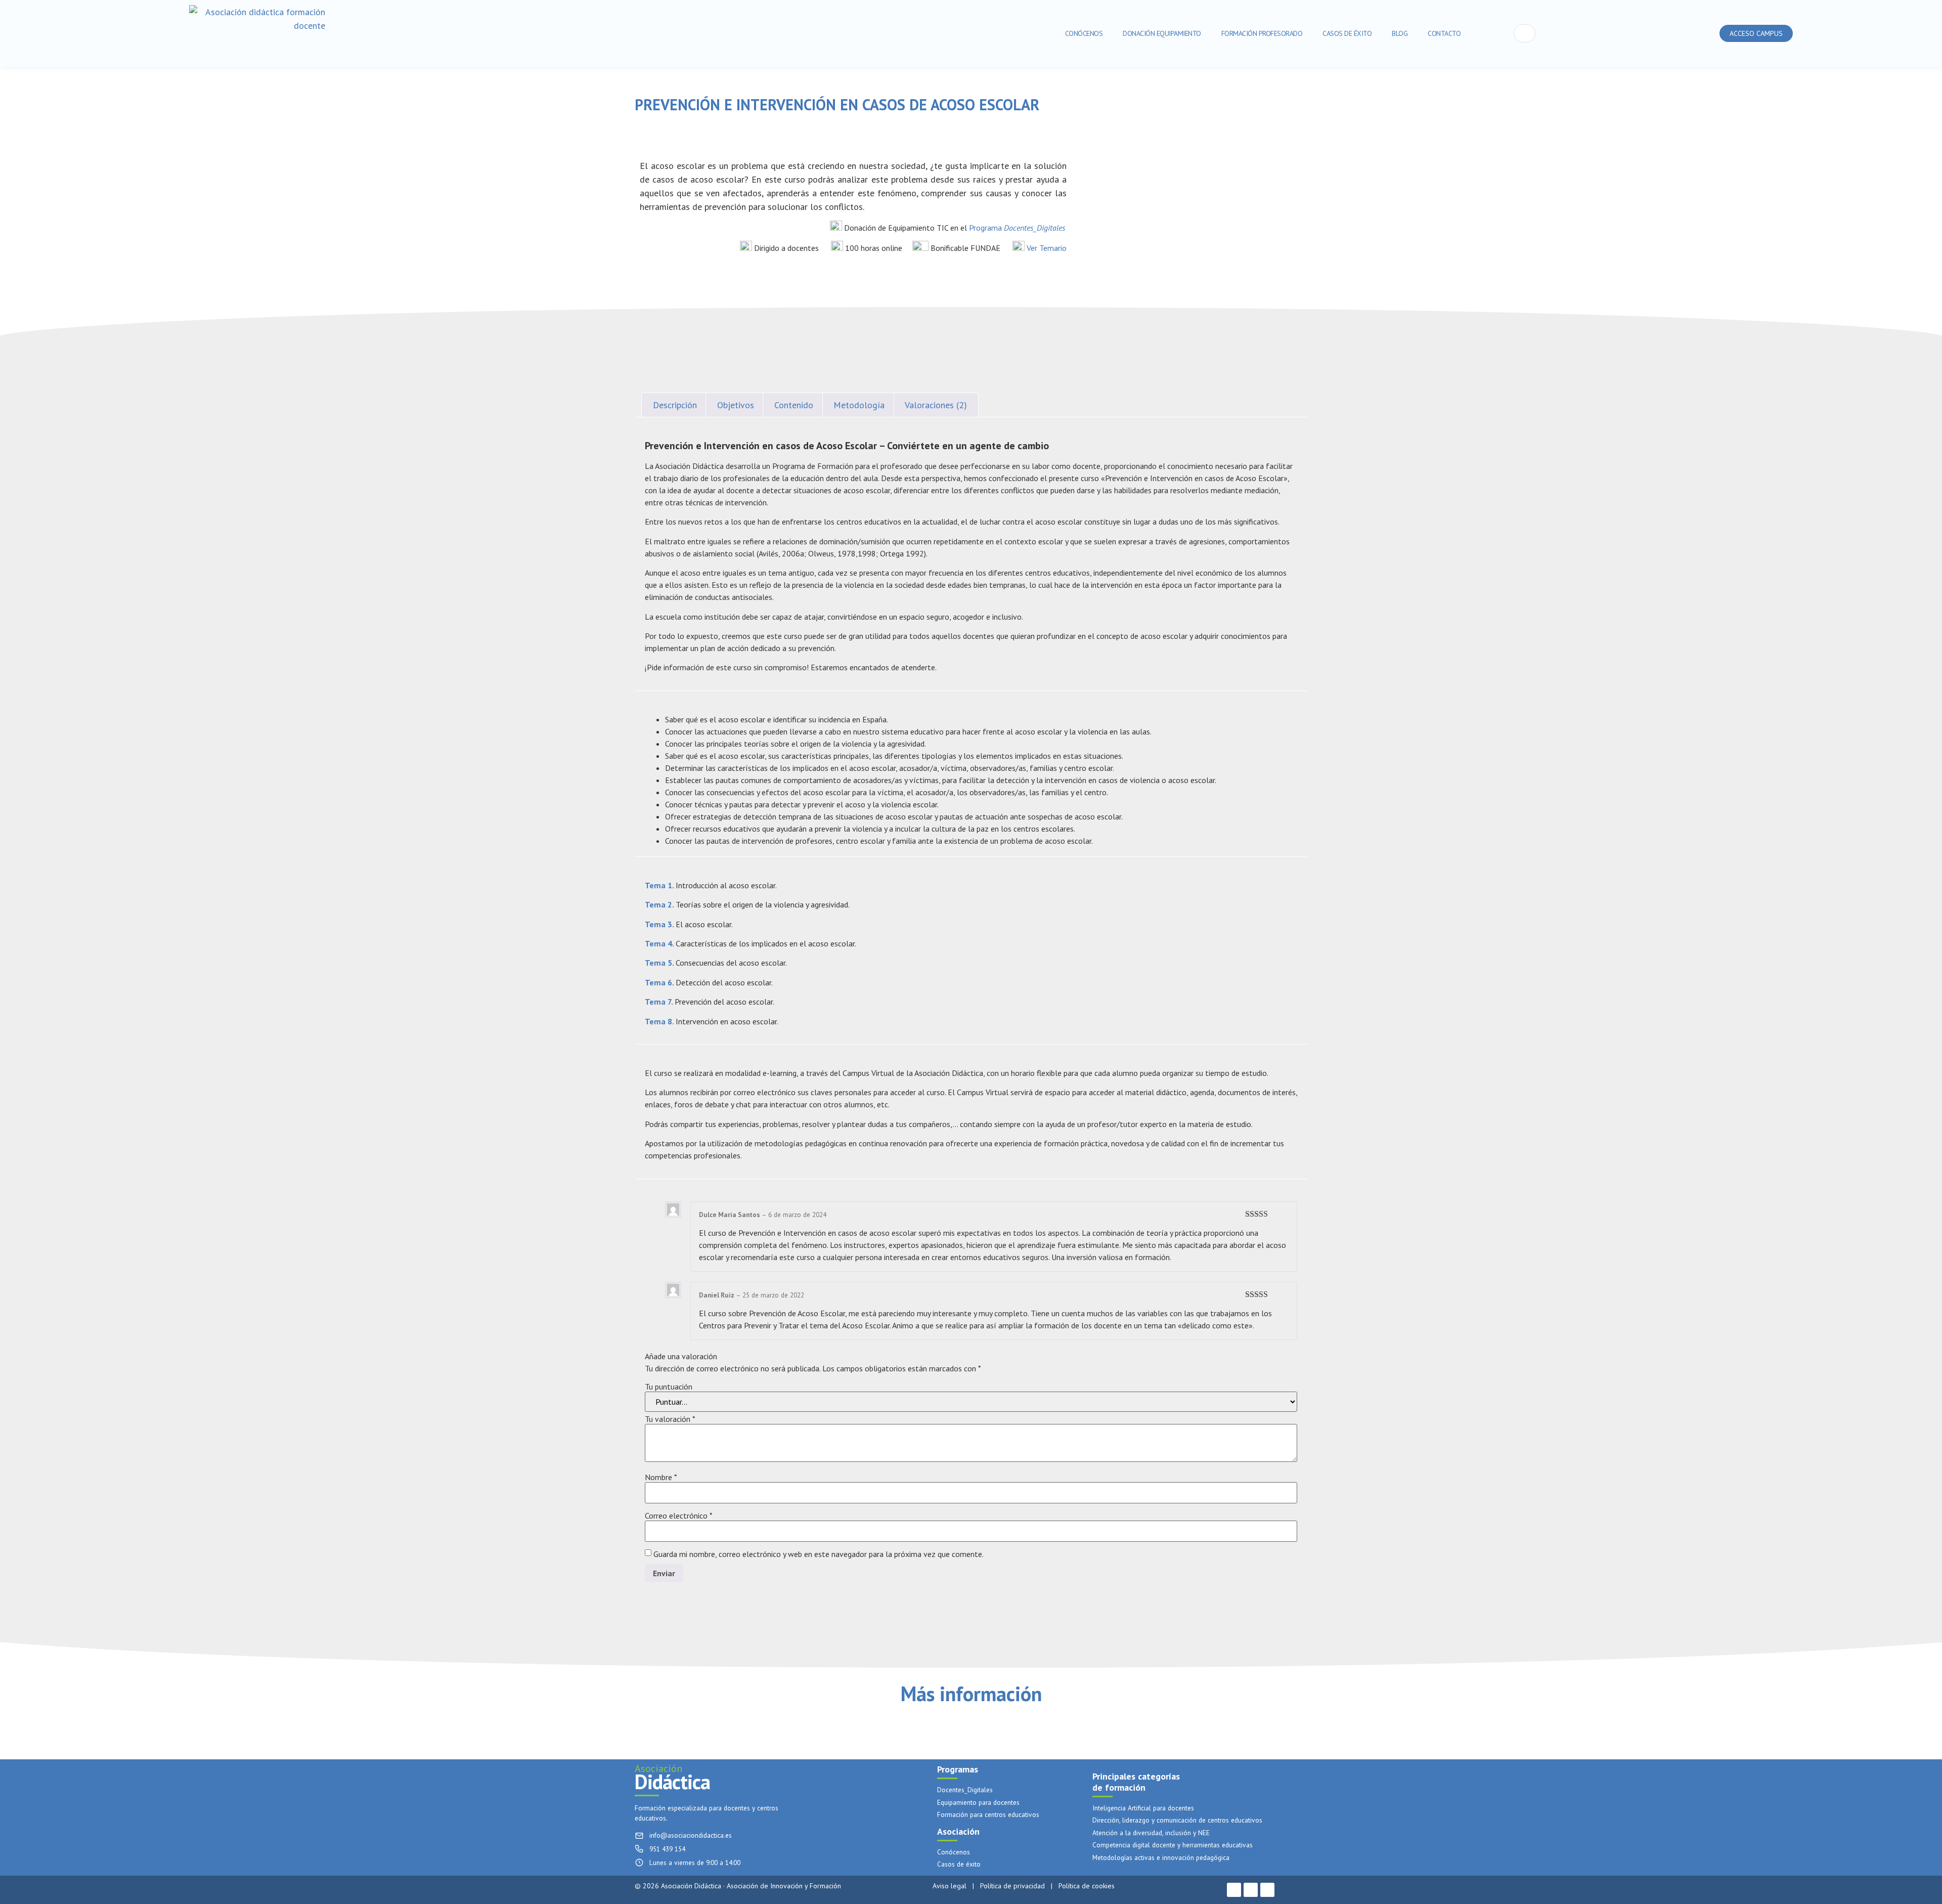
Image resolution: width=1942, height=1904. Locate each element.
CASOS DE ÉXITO (1347, 33)
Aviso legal (950, 1886)
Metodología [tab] (859, 405)
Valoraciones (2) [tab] (936, 405)
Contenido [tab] (794, 405)
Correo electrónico (679, 1516)
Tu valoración (670, 1419)
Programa (1017, 228)
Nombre (661, 1477)
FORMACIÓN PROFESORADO (1262, 33)
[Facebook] (1234, 1890)
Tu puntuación (669, 1387)
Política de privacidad (1012, 1886)
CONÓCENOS (1084, 33)
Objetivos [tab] (736, 405)
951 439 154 (667, 1849)
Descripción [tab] (675, 405)
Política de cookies (1087, 1886)
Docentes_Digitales (965, 1790)
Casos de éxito (959, 1864)
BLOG (1400, 33)
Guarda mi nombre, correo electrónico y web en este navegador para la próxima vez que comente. (819, 1554)
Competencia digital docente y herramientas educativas (1173, 1845)
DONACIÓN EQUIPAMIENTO (1162, 33)
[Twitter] (1251, 1890)
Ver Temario (1047, 248)
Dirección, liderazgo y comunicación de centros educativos (1177, 1820)
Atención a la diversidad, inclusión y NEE (1151, 1833)
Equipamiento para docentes (978, 1803)
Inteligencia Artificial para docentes (1143, 1808)
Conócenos (954, 1852)
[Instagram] (1267, 1890)
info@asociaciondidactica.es (691, 1835)
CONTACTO (1444, 33)
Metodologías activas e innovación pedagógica (1161, 1858)
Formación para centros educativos (988, 1815)
